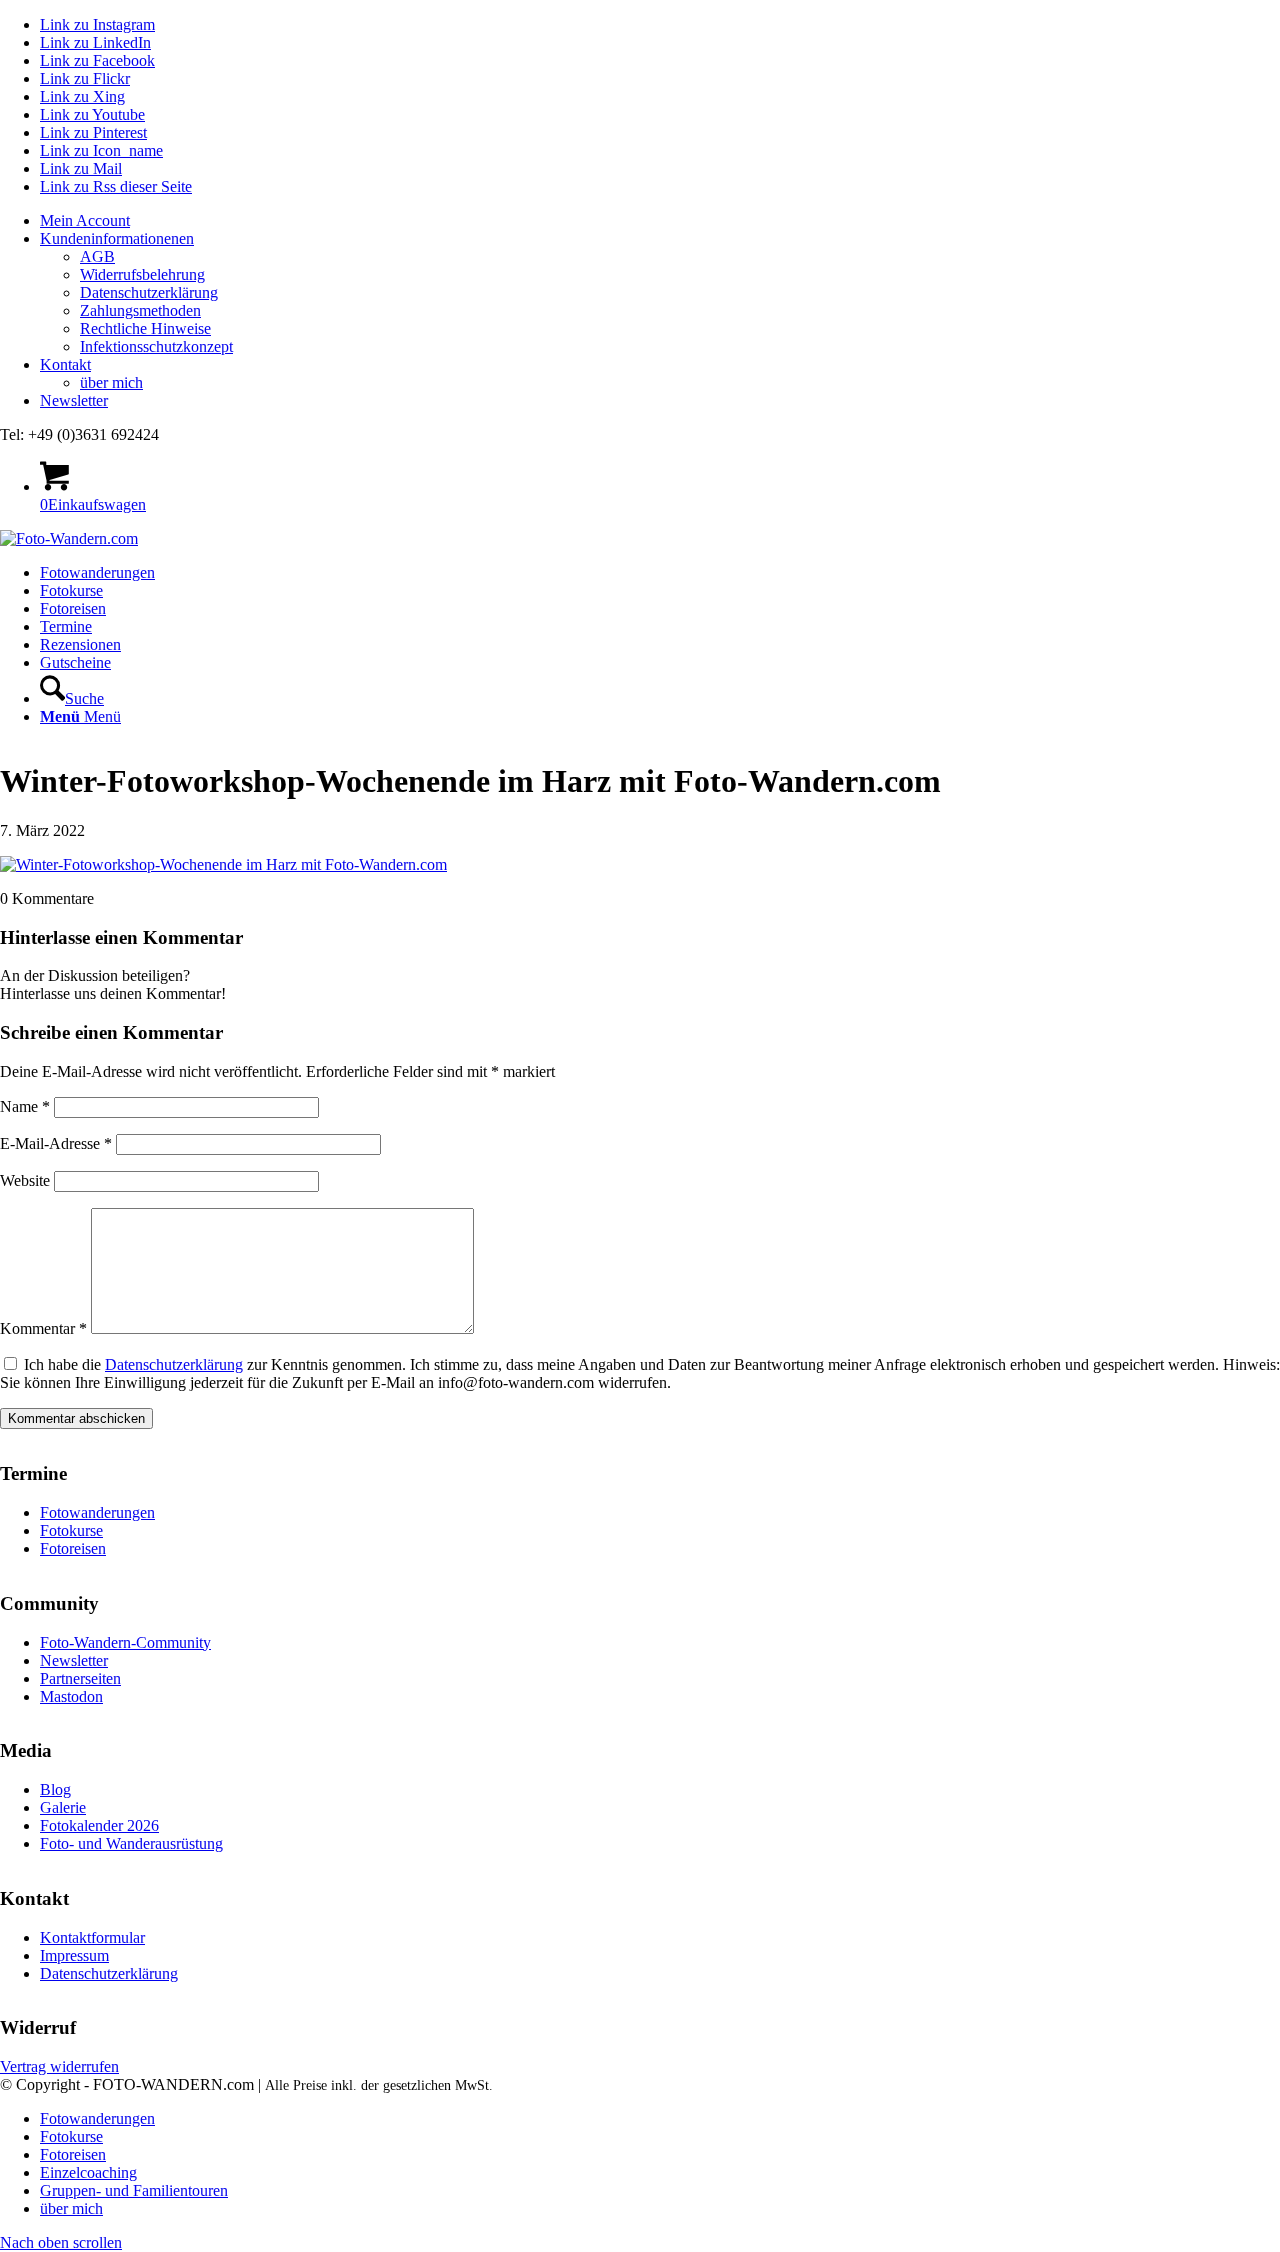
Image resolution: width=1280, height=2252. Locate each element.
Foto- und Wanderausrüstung (131, 1843)
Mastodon (71, 1696)
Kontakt (65, 364)
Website (25, 1180)
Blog (55, 1789)
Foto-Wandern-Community (125, 1642)
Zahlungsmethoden (140, 310)
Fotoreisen (73, 1548)
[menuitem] (660, 221)
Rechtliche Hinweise (145, 328)
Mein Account (85, 220)
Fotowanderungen (97, 1512)
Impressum (74, 1955)
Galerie (63, 1807)
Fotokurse (71, 1530)
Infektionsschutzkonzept (156, 346)
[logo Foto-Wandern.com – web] (69, 538)
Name (25, 1106)
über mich (111, 382)
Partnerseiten (80, 1678)
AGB (97, 256)
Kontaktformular (92, 1937)
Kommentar (43, 1328)
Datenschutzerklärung (149, 292)
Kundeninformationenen (117, 238)
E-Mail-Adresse (56, 1143)
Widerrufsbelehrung (142, 274)
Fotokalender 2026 (99, 1825)
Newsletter (74, 400)
